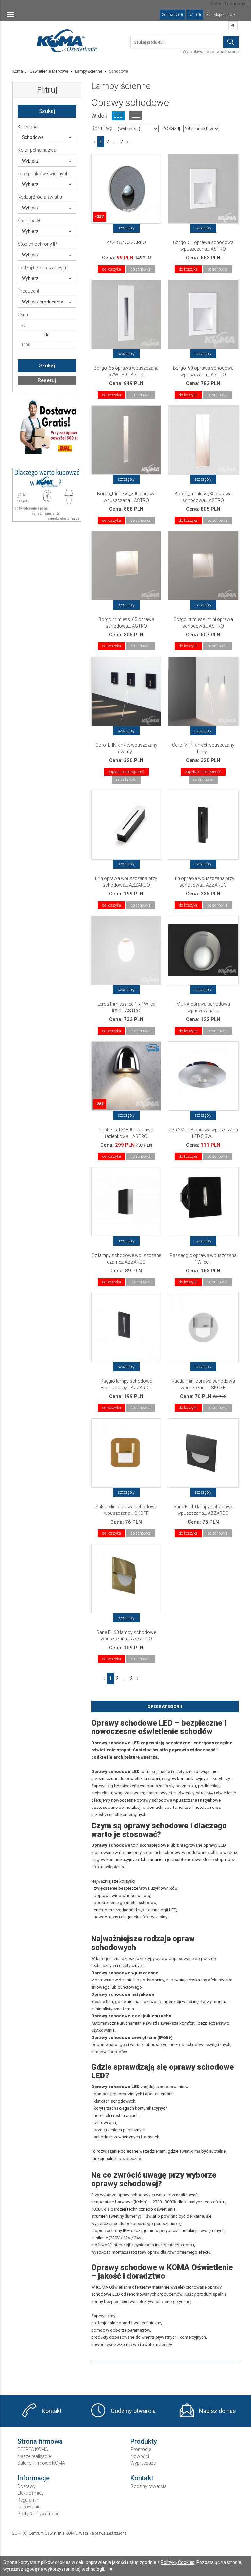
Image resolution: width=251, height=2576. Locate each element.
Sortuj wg (102, 128)
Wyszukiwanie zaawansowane (211, 52)
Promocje (141, 2449)
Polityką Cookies (178, 2562)
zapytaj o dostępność (126, 772)
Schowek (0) (173, 15)
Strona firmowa (40, 2441)
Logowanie (29, 2507)
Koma (18, 71)
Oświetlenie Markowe (49, 71)
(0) (199, 15)
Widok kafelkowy (118, 116)
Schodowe (33, 137)
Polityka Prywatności (39, 2514)
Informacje (33, 2478)
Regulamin (28, 2500)
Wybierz (30, 161)
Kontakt (52, 2411)
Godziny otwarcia (133, 2411)
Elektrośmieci (31, 2493)
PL (233, 26)
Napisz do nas (218, 2411)
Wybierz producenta (43, 302)
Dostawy (26, 2486)
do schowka (141, 269)
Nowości (140, 2456)
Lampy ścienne (89, 71)
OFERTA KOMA (33, 2449)
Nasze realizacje (34, 2456)
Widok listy (136, 116)
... (115, 142)
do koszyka (111, 269)
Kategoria (28, 127)
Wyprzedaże (143, 2463)
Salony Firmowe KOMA (41, 2463)
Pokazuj (171, 128)
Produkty (144, 2441)
